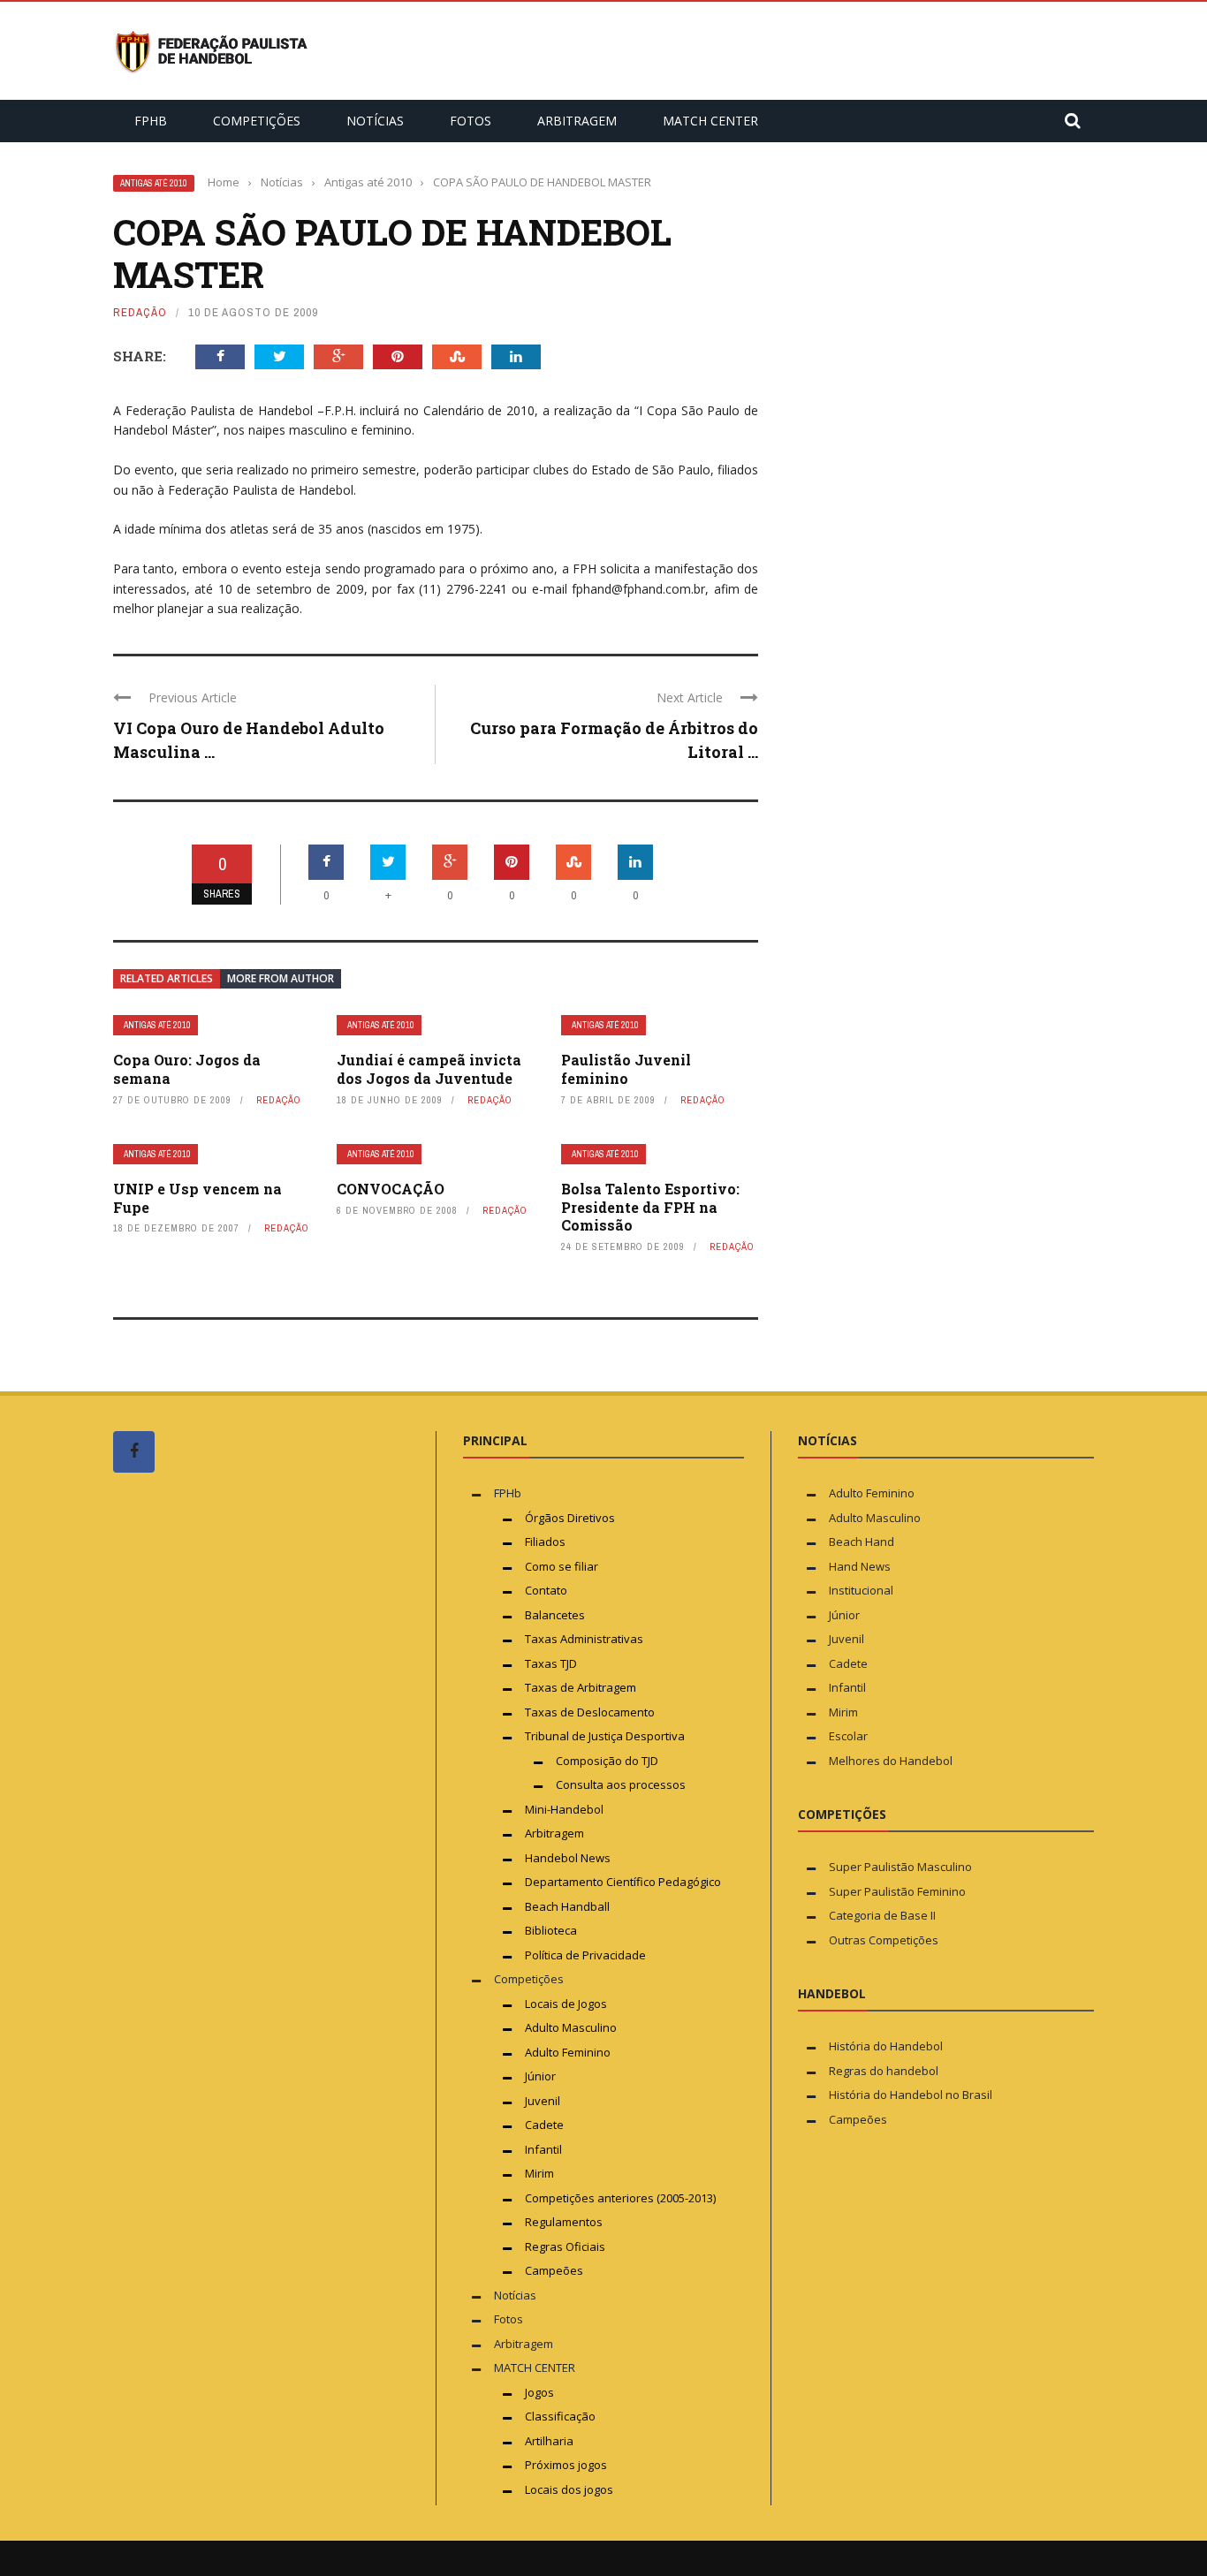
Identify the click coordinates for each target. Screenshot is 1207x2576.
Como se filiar (562, 1566)
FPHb (151, 121)
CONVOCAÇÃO (391, 1189)
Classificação (560, 2416)
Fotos (471, 121)
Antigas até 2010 (154, 183)
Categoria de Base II (882, 1915)
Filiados (545, 1542)
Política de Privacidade (585, 1955)
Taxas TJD (551, 1663)
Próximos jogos (566, 2465)
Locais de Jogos (566, 2004)
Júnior (540, 2076)
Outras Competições (884, 1940)
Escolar (848, 1736)
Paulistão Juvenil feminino (626, 1069)
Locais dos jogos (569, 2489)
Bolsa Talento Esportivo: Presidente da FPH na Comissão (650, 1207)
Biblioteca (552, 1930)
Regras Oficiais (565, 2246)
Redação (140, 312)
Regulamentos (564, 2222)
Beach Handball (567, 1906)
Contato (546, 1590)
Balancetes (555, 1615)
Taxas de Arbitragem (581, 1687)
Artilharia (549, 2441)
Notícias (375, 121)
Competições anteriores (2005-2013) (620, 2198)
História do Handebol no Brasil (911, 2095)
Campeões (554, 2270)
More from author (281, 978)
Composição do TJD (607, 1761)
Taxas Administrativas (584, 1639)
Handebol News (568, 1858)
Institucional (861, 1590)
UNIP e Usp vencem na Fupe (197, 1198)
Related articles (167, 978)
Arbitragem (577, 121)
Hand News (860, 1566)
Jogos (539, 2392)
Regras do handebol (884, 2071)
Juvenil (543, 2101)
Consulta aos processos (621, 1784)
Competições (257, 121)
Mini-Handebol (564, 1809)
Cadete (544, 2125)
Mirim (539, 2173)
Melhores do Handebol (891, 1761)
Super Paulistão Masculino (900, 1867)
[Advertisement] (246, 1821)
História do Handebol (886, 2046)
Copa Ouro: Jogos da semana (187, 1069)
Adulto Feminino (568, 2052)
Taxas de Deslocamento (590, 1712)
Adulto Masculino (571, 2027)
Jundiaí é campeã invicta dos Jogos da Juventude (429, 1069)
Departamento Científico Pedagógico (623, 1882)
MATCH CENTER (710, 121)
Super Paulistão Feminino (897, 1891)
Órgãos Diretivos (570, 1518)
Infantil (543, 2149)
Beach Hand (862, 1542)
